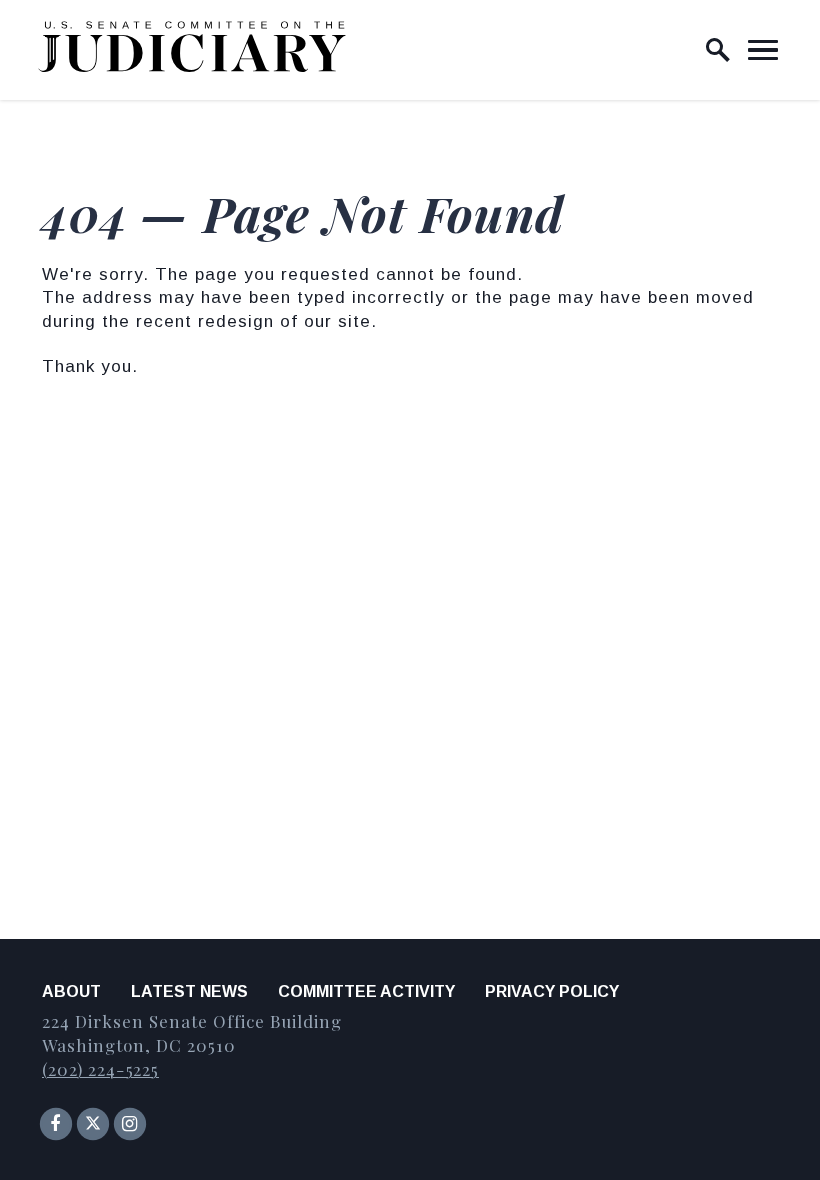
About (71, 991)
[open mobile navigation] (763, 50)
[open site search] (718, 50)
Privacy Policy (552, 991)
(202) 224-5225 (100, 1069)
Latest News (189, 991)
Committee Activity (366, 991)
